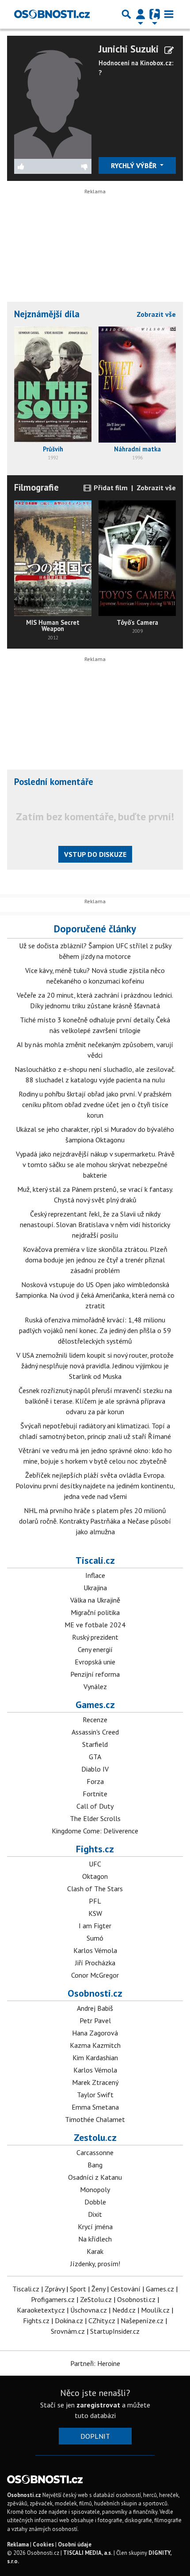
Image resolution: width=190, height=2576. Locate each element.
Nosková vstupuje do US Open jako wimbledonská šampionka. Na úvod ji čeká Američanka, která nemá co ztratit (95, 1295)
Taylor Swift (95, 2095)
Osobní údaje (75, 2544)
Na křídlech (95, 2239)
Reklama (18, 2544)
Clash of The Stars (95, 1889)
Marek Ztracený (95, 2082)
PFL (95, 1901)
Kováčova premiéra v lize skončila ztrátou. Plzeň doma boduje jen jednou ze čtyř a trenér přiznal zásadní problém (95, 1260)
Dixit (95, 2214)
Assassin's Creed (95, 1732)
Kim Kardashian (95, 2058)
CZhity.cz (102, 2321)
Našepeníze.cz (142, 2321)
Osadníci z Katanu (95, 2177)
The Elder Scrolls (95, 1818)
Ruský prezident (95, 1637)
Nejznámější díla (47, 314)
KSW (95, 1913)
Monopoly (95, 2189)
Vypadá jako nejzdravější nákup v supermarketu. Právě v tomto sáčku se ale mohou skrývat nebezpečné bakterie (95, 1164)
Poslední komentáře (54, 782)
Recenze (95, 1720)
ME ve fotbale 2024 (95, 1625)
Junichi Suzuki (129, 49)
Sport (78, 2289)
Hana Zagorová (95, 2033)
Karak (95, 2251)
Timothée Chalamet (95, 2119)
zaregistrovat (98, 2405)
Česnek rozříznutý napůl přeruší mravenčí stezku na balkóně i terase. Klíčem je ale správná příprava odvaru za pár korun (95, 1401)
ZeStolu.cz (96, 2299)
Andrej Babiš (95, 2008)
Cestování (125, 2289)
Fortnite (95, 1794)
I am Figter (95, 1926)
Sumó (95, 1938)
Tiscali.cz (95, 1560)
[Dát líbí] (34, 166)
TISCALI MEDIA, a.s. (88, 2553)
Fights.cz (95, 1849)
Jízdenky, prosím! (95, 2264)
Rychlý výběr (135, 165)
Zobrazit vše (156, 314)
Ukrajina (95, 1588)
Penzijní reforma (95, 1674)
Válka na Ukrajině (95, 1600)
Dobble (95, 2202)
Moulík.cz (155, 2310)
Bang (95, 2165)
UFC (95, 1864)
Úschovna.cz (89, 2310)
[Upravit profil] (169, 50)
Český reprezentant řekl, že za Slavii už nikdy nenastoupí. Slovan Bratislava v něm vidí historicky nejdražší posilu (95, 1224)
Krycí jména (95, 2227)
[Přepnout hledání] (126, 14)
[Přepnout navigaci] (141, 14)
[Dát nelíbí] (72, 166)
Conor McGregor (95, 1975)
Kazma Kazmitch (95, 2045)
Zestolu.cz (95, 2137)
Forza (95, 1781)
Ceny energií (95, 1649)
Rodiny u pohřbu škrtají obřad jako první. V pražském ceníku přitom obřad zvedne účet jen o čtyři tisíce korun (95, 1104)
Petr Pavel (95, 2020)
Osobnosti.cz (95, 1993)
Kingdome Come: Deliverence (95, 1831)
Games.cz (95, 1705)
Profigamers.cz (53, 2299)
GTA (95, 1757)
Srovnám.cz (68, 2331)
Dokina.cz (69, 2321)
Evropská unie (95, 1662)
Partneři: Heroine (95, 2363)
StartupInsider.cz (115, 2331)
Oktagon (95, 1876)
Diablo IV (95, 1769)
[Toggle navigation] (169, 14)
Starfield (95, 1744)
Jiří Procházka (95, 1963)
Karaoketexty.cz (41, 2310)
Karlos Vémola (95, 1950)
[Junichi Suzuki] (53, 100)
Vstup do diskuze (95, 854)
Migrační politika (95, 1612)
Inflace (95, 1575)
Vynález (95, 1686)
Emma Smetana (95, 2107)
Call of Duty (95, 1806)
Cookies (43, 2544)
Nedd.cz (124, 2310)
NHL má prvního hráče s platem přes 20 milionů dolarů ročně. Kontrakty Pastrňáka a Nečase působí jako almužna (95, 1521)
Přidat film (110, 488)
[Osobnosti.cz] (52, 14)
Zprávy (55, 2289)
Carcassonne (95, 2152)
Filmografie (36, 487)
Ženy (98, 2289)
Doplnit (95, 2436)
